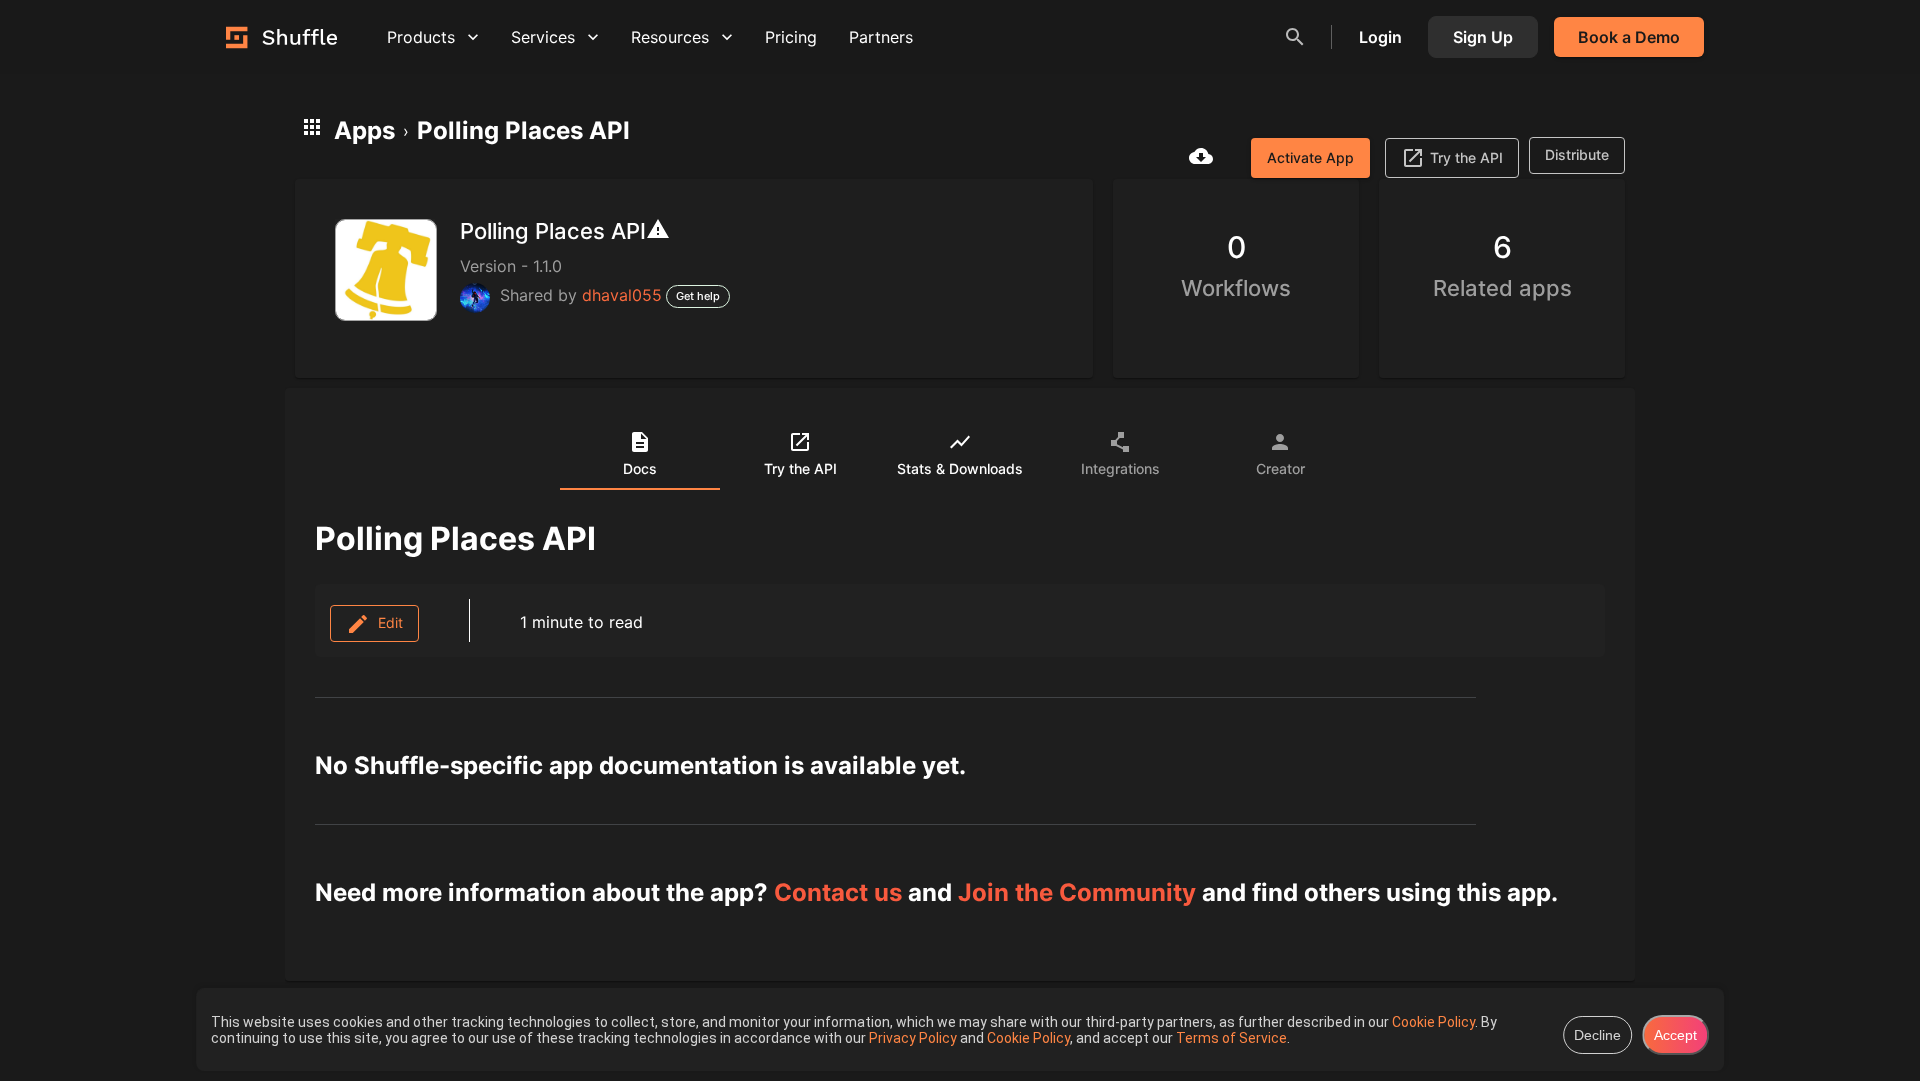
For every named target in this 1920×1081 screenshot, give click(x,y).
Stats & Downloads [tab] (960, 468)
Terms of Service (1231, 1038)
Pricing (791, 37)
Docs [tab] (640, 468)
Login (1380, 37)
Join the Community (1077, 892)
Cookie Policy (1433, 1022)
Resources (670, 37)
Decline (1597, 1035)
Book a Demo (1629, 37)
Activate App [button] (1310, 157)
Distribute (1577, 154)
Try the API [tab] (800, 468)
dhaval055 (622, 295)
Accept (1675, 1035)
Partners (881, 37)
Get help (698, 296)
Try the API (1466, 157)
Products (421, 37)
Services (543, 37)
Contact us (838, 892)
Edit (386, 622)
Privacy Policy (914, 1038)
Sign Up (1483, 37)
